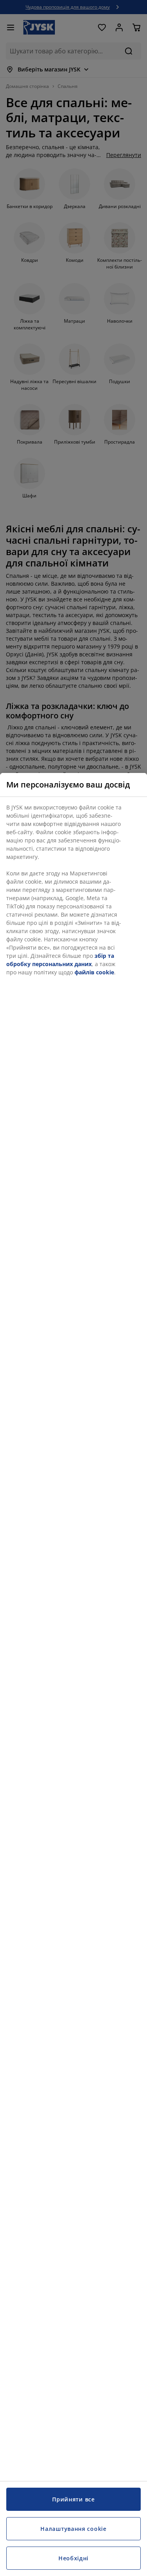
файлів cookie (94, 972)
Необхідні (73, 2558)
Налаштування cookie (73, 2529)
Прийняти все (73, 2499)
